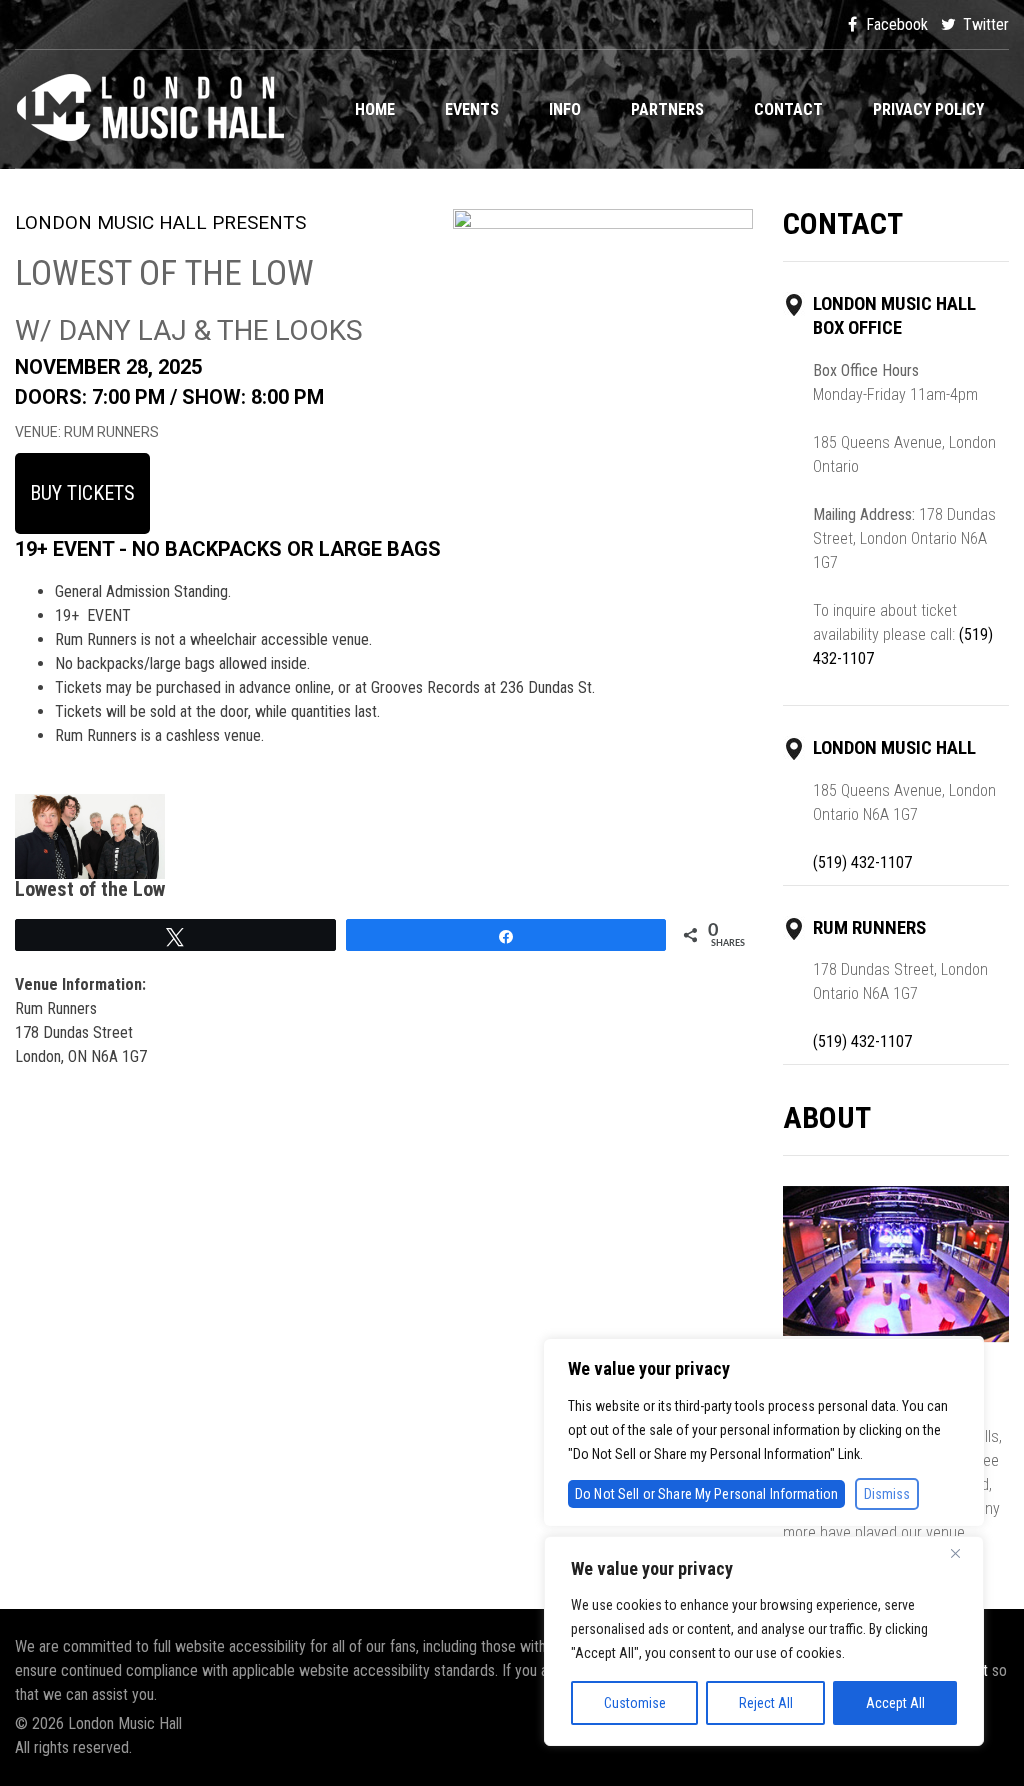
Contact (788, 109)
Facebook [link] (895, 24)
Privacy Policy (928, 109)
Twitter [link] (984, 24)
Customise (635, 1703)
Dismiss (887, 1494)
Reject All (766, 1703)
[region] (764, 1641)
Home (375, 109)
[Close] (963, 1553)
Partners (667, 109)
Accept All (895, 1703)
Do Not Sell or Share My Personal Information (706, 1494)
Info (565, 109)
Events (472, 109)
